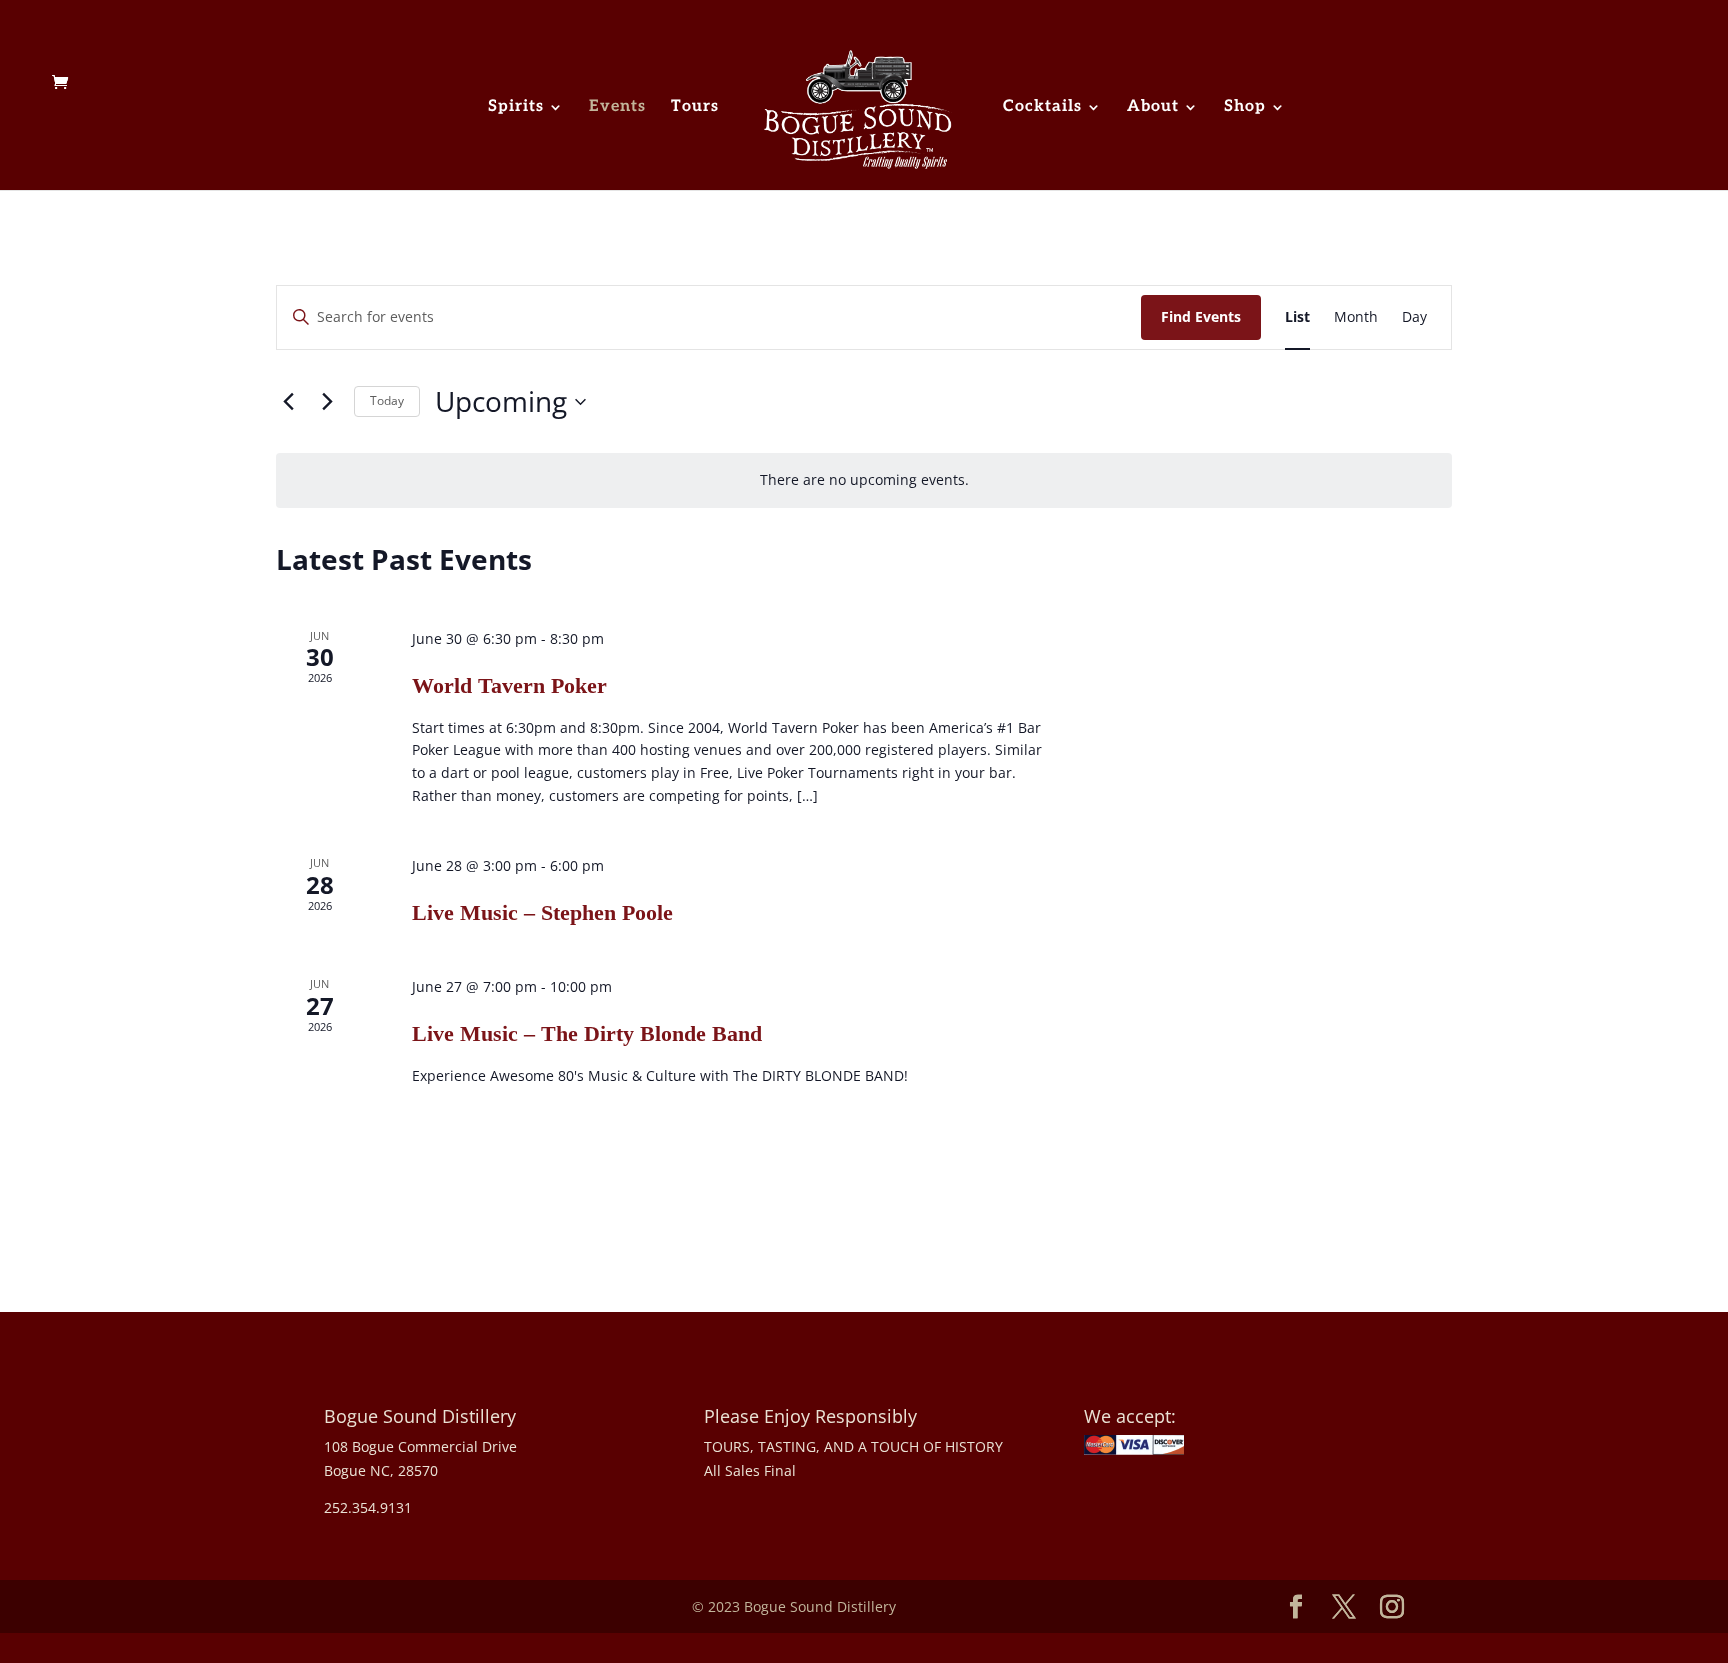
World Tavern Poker (509, 685)
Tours (695, 108)
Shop (1245, 108)
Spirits (516, 108)
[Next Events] (327, 402)
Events (617, 108)
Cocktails (1042, 108)
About (1153, 108)
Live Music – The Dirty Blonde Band (587, 1033)
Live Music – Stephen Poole (542, 912)
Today (387, 400)
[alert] (864, 480)
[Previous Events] (288, 402)
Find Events (1201, 316)
